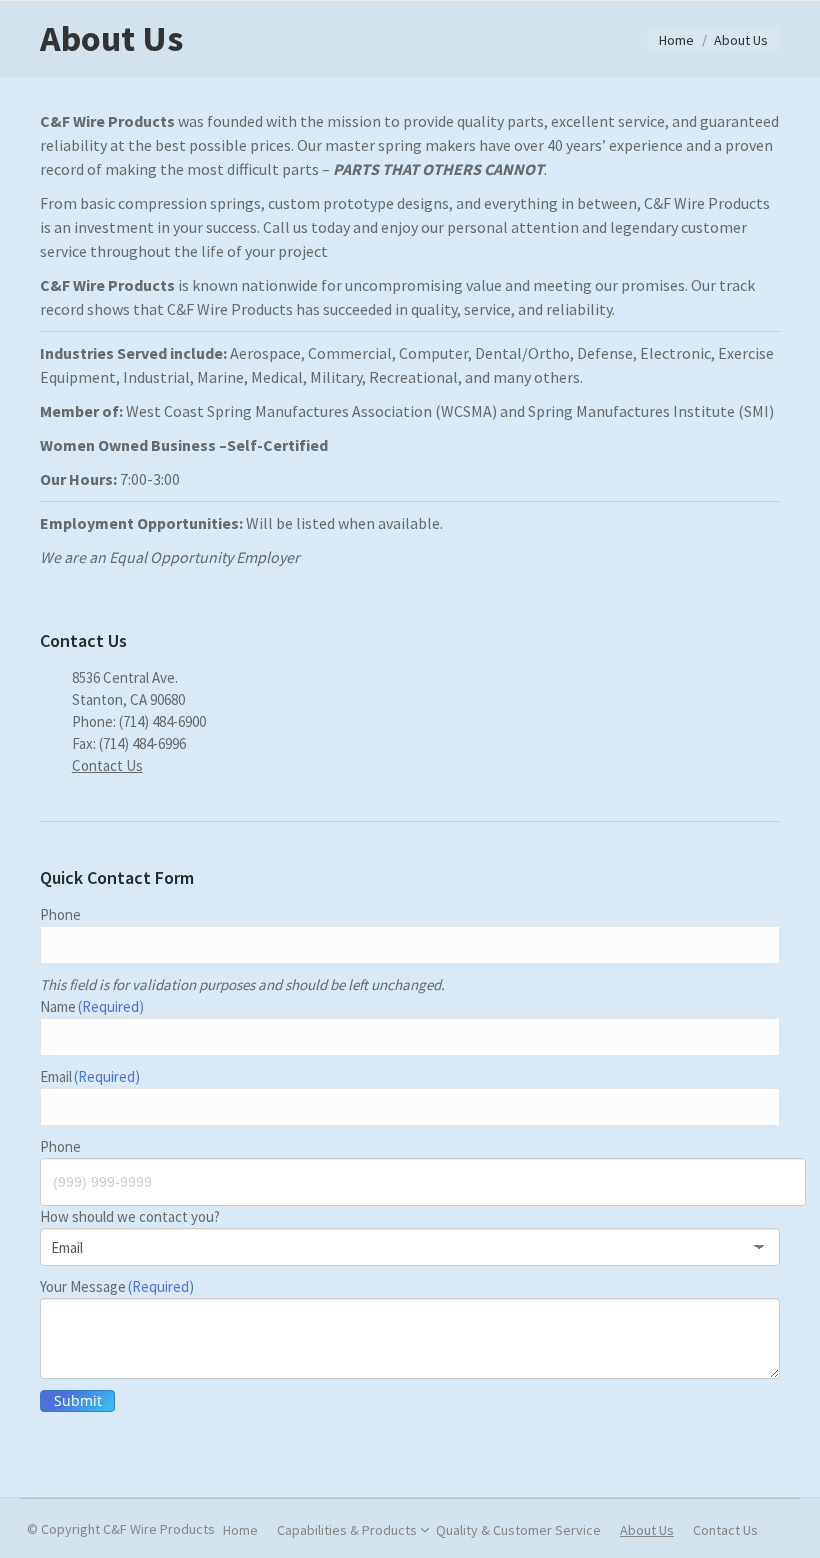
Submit (78, 1400)
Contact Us (107, 765)
